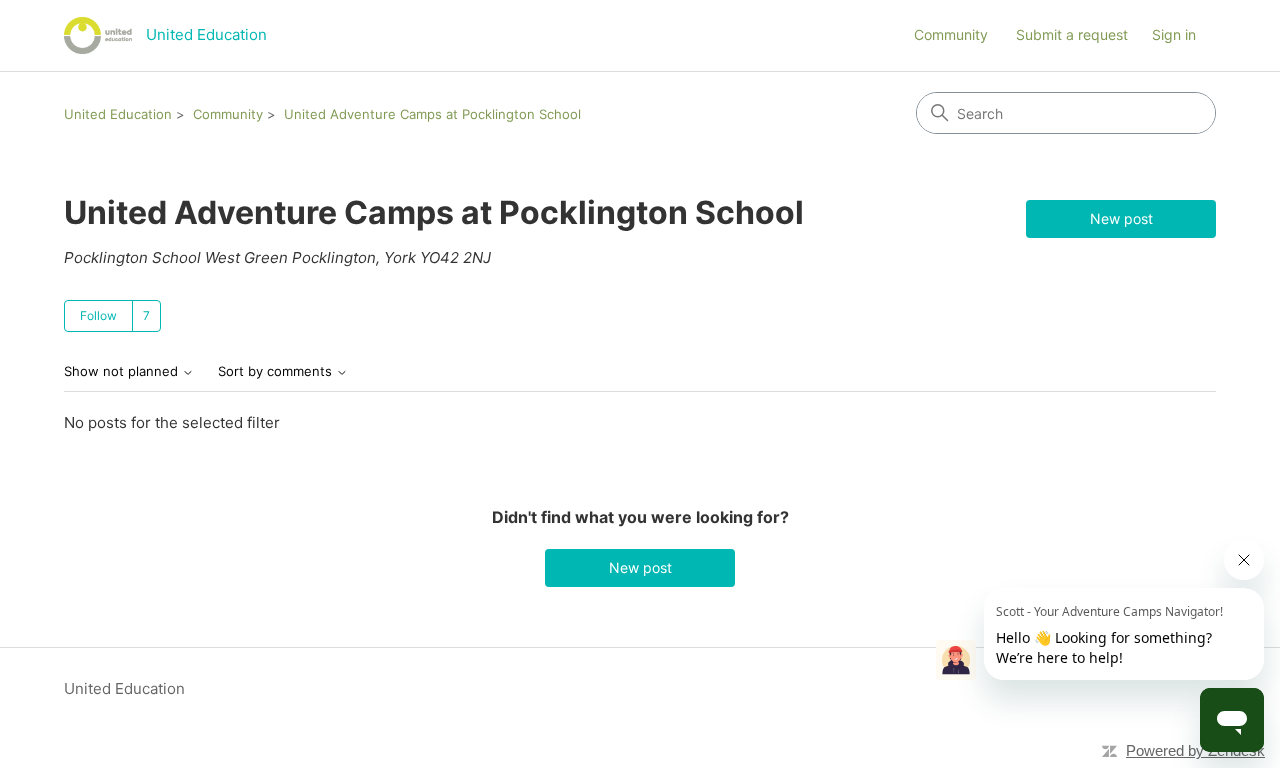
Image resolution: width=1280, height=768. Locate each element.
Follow (98, 315)
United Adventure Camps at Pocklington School (432, 114)
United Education (118, 114)
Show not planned (123, 371)
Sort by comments (277, 371)
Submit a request (1072, 34)
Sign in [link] (1174, 34)
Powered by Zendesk (1195, 750)
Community (951, 34)
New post (1121, 218)
